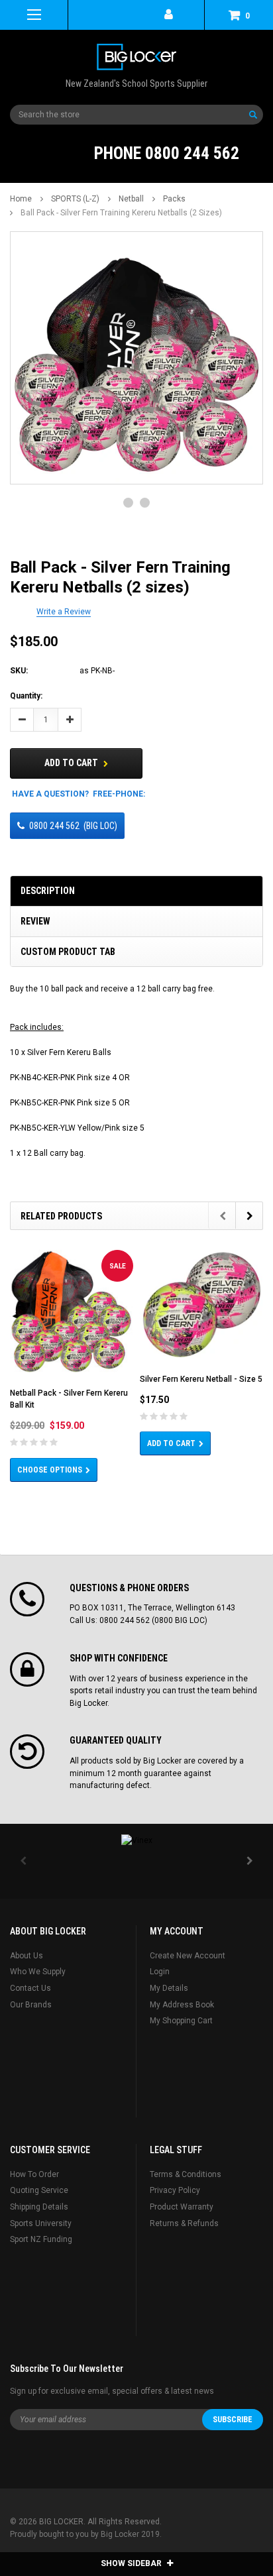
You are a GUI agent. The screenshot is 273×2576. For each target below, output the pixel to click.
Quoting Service (39, 2190)
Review (35, 921)
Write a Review (64, 612)
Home (21, 199)
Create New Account (188, 1956)
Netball (131, 199)
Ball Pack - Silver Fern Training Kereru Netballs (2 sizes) (121, 213)
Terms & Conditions (186, 2174)
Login (160, 1972)
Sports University (41, 2223)
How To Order (34, 2174)
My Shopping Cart (181, 2021)
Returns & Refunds (184, 2223)
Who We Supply (38, 1972)
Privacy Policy (175, 2190)
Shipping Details (39, 2207)
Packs (174, 199)
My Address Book (182, 2005)
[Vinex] (136, 1840)
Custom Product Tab (68, 952)
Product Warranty (182, 2207)
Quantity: (26, 696)
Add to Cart (72, 763)
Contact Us (30, 1988)
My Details (169, 1988)
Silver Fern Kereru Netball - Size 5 (201, 1379)
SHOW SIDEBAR (132, 2563)
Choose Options (50, 1470)
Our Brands (31, 2005)
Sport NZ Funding (41, 2239)
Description (48, 891)
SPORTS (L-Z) (75, 199)
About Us (27, 1956)
